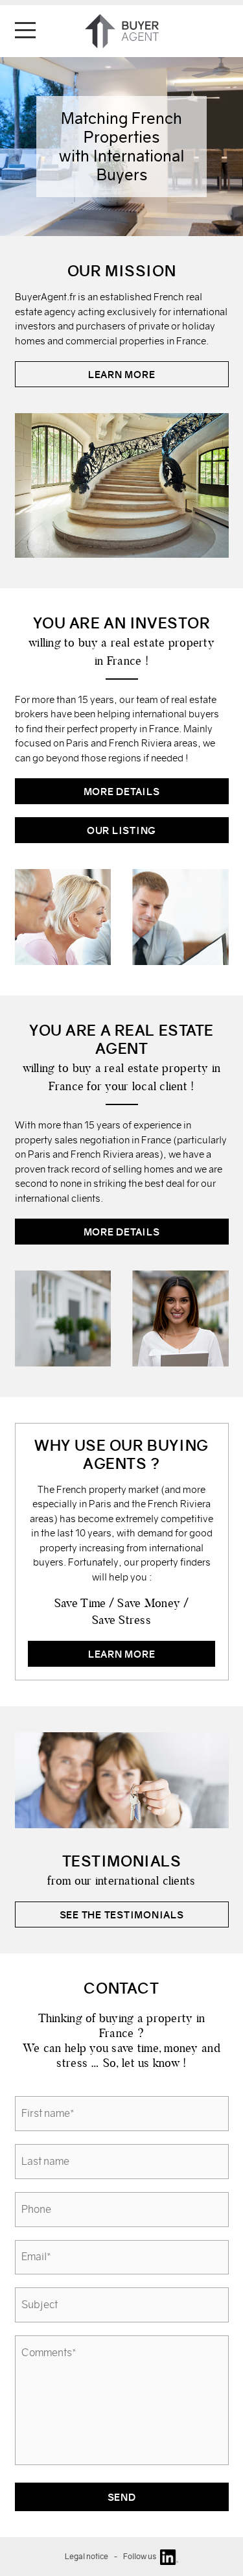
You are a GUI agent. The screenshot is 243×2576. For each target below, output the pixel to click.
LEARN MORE (122, 375)
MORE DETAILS (122, 792)
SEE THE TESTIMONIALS (122, 1915)
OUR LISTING (121, 830)
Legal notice (87, 2556)
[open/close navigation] (25, 30)
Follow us (142, 2556)
